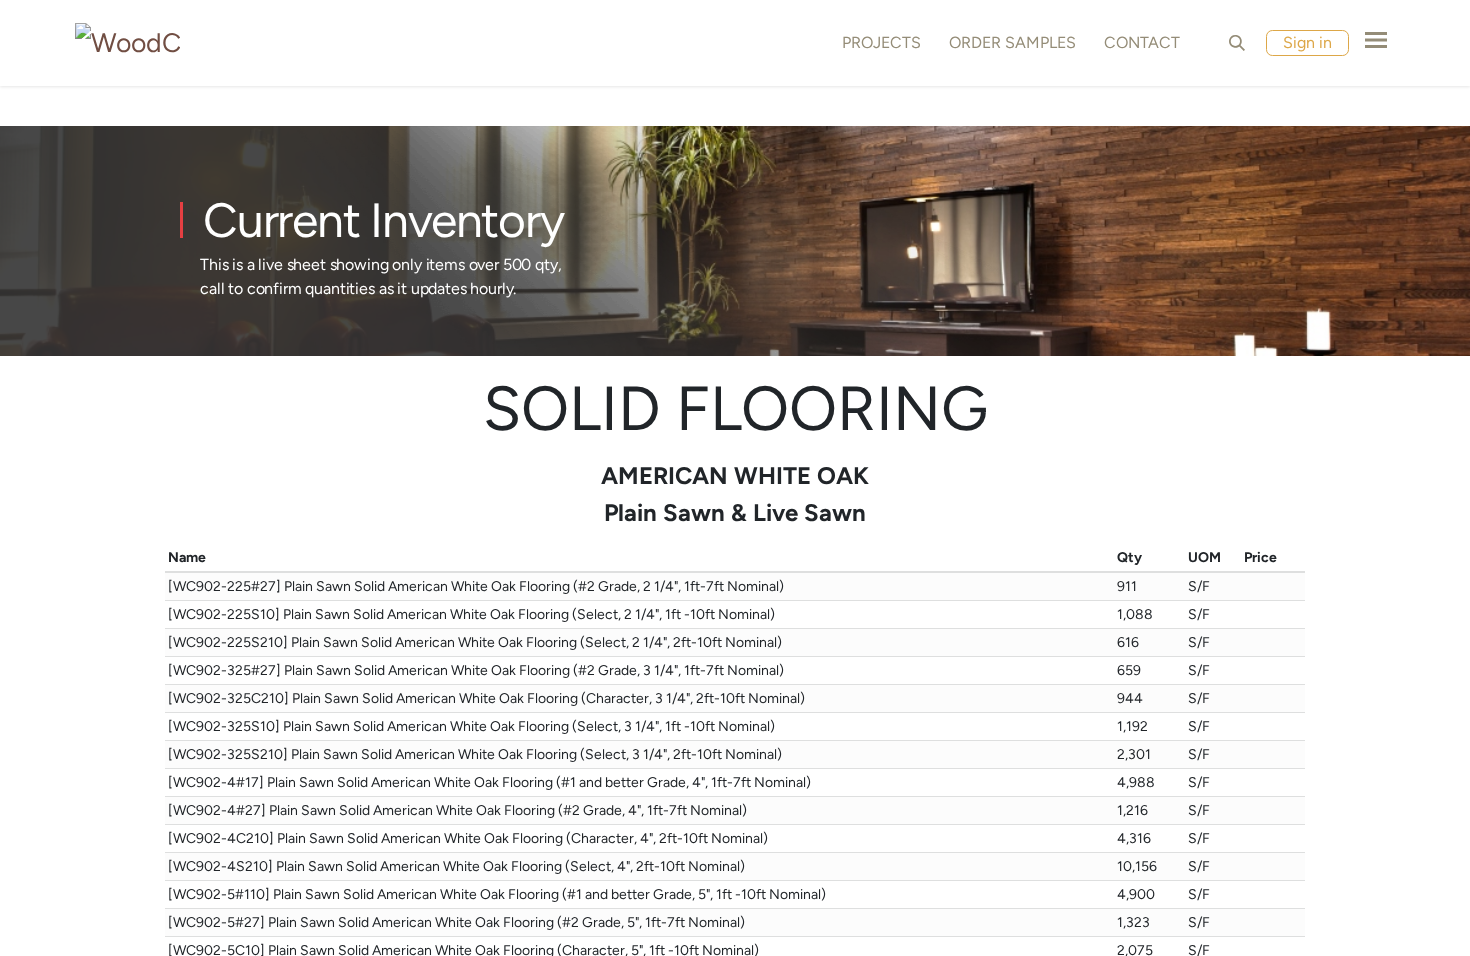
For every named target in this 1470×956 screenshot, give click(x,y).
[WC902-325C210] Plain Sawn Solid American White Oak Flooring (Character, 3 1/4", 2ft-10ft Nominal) (486, 698)
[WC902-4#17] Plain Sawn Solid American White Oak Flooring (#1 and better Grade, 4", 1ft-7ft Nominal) (489, 782)
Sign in (1307, 42)
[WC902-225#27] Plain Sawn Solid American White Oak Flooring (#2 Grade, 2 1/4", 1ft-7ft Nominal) (476, 586)
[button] (1237, 43)
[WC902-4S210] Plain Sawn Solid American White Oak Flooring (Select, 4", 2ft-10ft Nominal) (456, 866)
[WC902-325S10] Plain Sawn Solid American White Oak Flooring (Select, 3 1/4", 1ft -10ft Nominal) (471, 726)
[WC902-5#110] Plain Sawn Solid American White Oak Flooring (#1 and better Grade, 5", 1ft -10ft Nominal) (497, 894)
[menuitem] (877, 43)
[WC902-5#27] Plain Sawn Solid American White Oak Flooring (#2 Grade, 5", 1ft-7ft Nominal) (456, 922)
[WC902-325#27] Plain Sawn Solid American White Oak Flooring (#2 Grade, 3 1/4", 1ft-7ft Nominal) (476, 670)
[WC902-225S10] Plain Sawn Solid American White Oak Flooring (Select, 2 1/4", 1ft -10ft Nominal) (471, 614)
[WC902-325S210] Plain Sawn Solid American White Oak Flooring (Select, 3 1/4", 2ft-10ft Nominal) (475, 754)
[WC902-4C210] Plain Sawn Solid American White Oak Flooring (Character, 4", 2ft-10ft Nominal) (468, 838)
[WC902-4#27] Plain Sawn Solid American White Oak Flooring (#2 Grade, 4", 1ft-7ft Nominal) (457, 810)
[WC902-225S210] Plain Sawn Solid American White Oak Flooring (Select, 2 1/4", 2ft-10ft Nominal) (475, 642)
